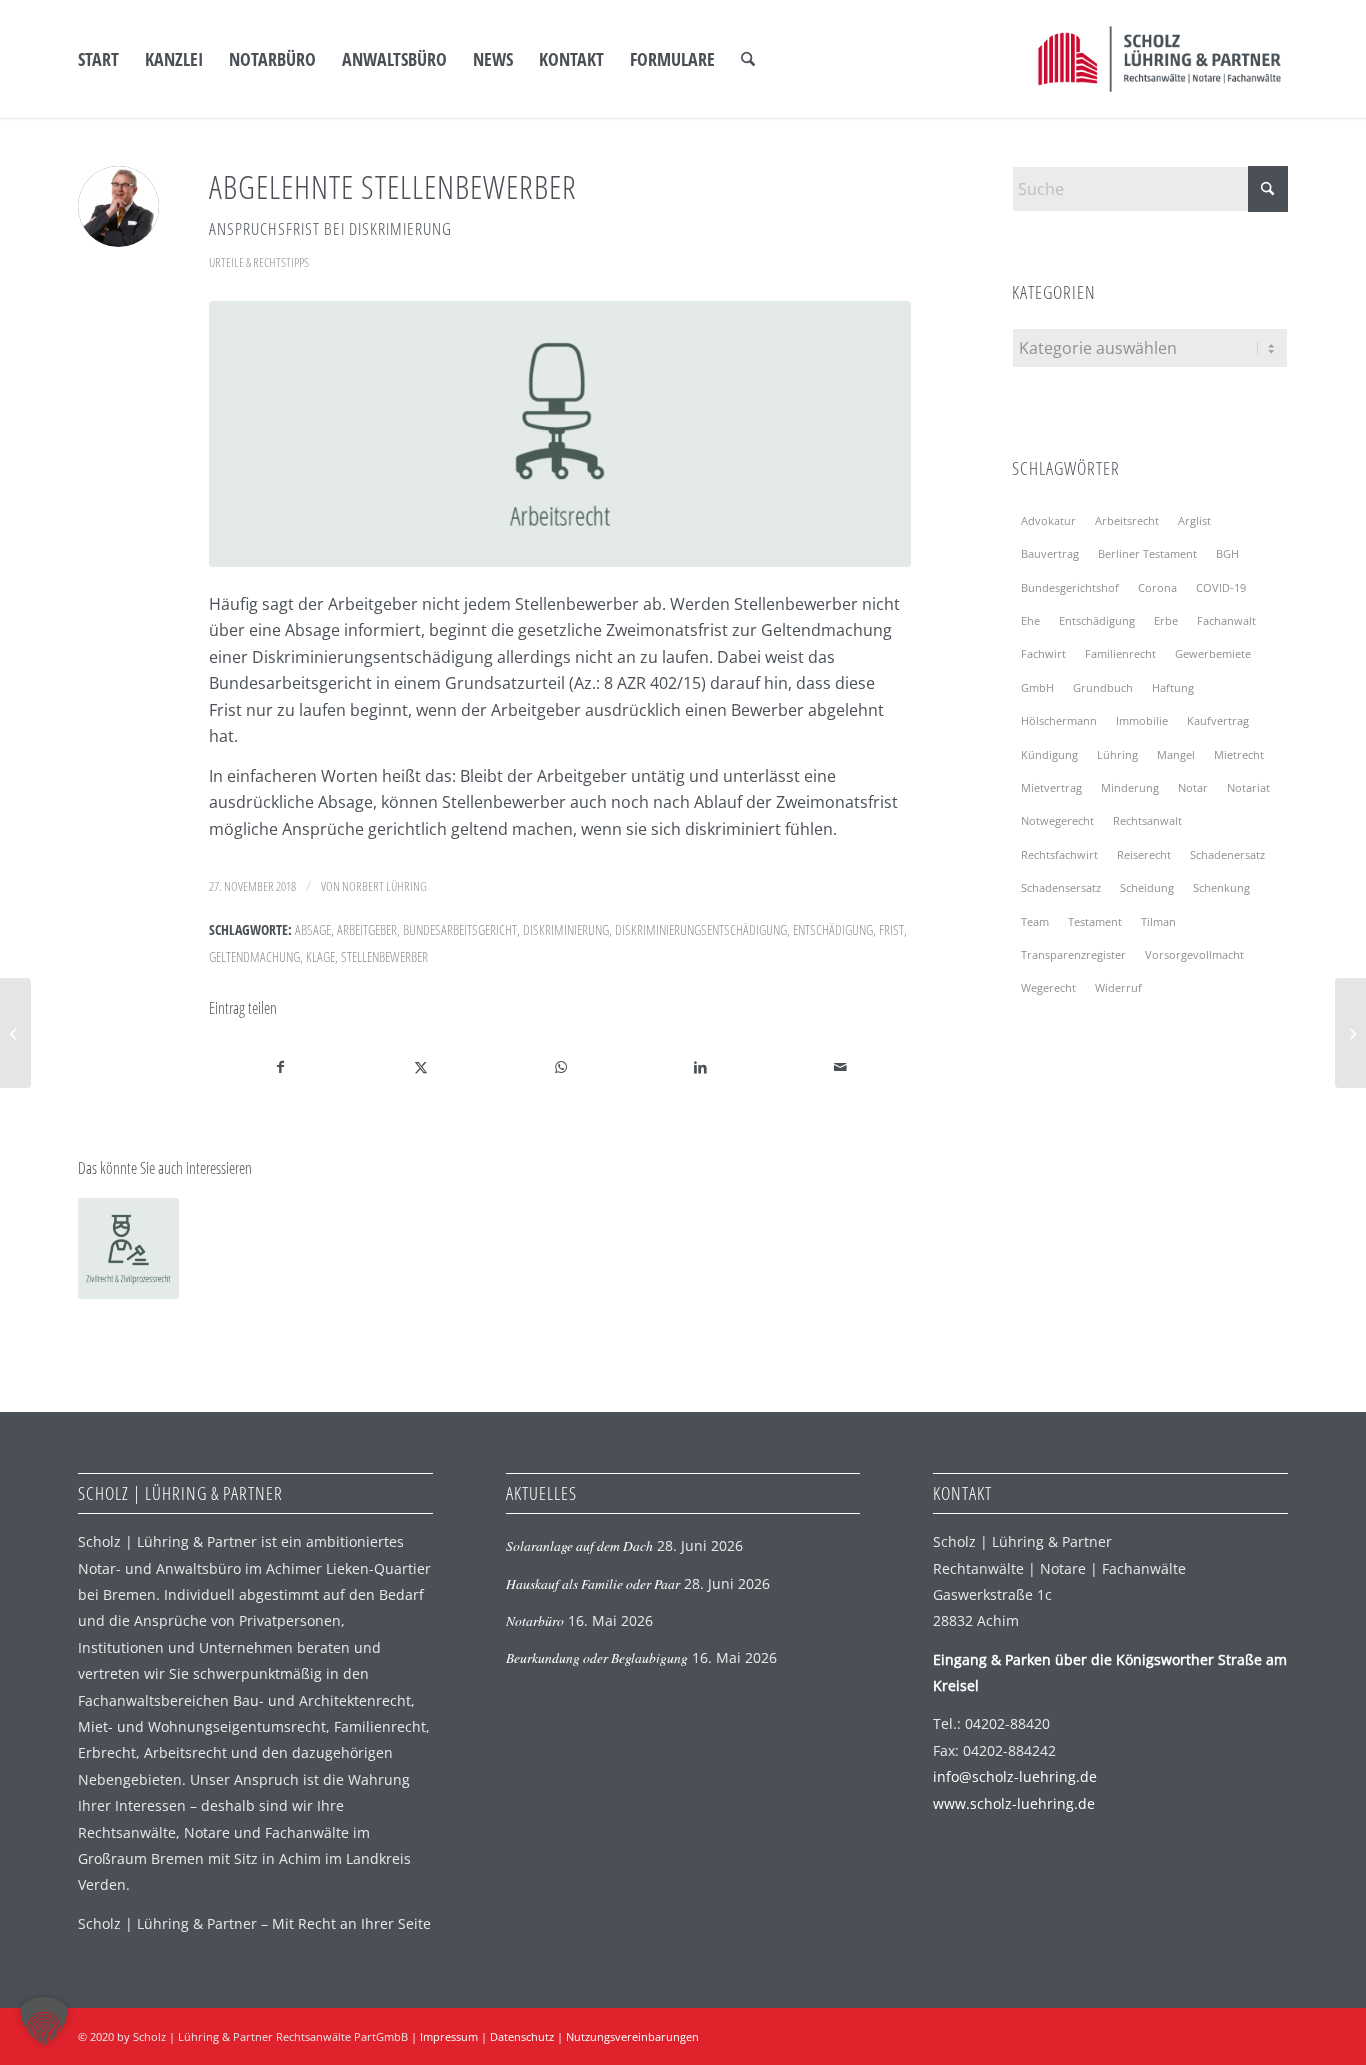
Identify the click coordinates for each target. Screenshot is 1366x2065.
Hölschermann (1059, 720)
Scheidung (1147, 887)
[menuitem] (98, 59)
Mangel (1176, 754)
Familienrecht (1120, 653)
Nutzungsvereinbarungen (632, 2036)
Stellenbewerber (384, 956)
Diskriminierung (566, 929)
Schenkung (1221, 887)
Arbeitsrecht (1127, 520)
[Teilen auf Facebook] (280, 1067)
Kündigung (1049, 754)
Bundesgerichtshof (1070, 587)
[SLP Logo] (1159, 59)
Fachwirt (1043, 653)
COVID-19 (1221, 587)
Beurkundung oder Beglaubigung (597, 1657)
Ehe (1030, 620)
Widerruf (1118, 987)
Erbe (1166, 620)
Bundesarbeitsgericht (460, 929)
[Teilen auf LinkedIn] (700, 1067)
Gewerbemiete (1213, 653)
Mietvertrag (1051, 787)
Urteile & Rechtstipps (259, 262)
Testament (1095, 921)
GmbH (1037, 687)
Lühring (1117, 754)
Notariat (1248, 787)
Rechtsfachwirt (1059, 854)
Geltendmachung (254, 956)
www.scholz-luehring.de (1014, 1803)
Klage (320, 956)
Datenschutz (522, 2036)
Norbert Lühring (384, 886)
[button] (44, 2021)
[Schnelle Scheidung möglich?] (15, 1033)
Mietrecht (1239, 754)
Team (1035, 921)
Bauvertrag (1050, 553)
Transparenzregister (1073, 954)
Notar (1193, 787)
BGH (1227, 553)
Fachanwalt (1226, 620)
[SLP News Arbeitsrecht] (560, 434)
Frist (891, 929)
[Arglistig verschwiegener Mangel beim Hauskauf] (1350, 1033)
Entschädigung (833, 929)
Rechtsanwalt (1147, 820)
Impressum (449, 2036)
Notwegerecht (1057, 820)
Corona (1157, 587)
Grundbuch (1103, 687)
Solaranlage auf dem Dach (579, 1545)
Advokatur (1048, 520)
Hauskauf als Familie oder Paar (593, 1583)
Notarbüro (535, 1620)
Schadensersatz (1061, 887)
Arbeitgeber (367, 929)
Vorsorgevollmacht (1194, 954)
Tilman (1158, 921)
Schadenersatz (1227, 854)
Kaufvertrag (1218, 720)
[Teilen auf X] (420, 1067)
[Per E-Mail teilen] (840, 1067)
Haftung (1173, 687)
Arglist (1194, 520)
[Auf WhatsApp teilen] (560, 1067)
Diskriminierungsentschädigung (701, 929)
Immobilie (1142, 720)
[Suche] (748, 59)
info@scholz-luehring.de (1015, 1776)
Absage (313, 929)
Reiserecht (1144, 854)
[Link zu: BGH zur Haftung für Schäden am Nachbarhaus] (128, 1248)
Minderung (1130, 787)
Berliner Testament (1147, 553)
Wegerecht (1048, 987)
